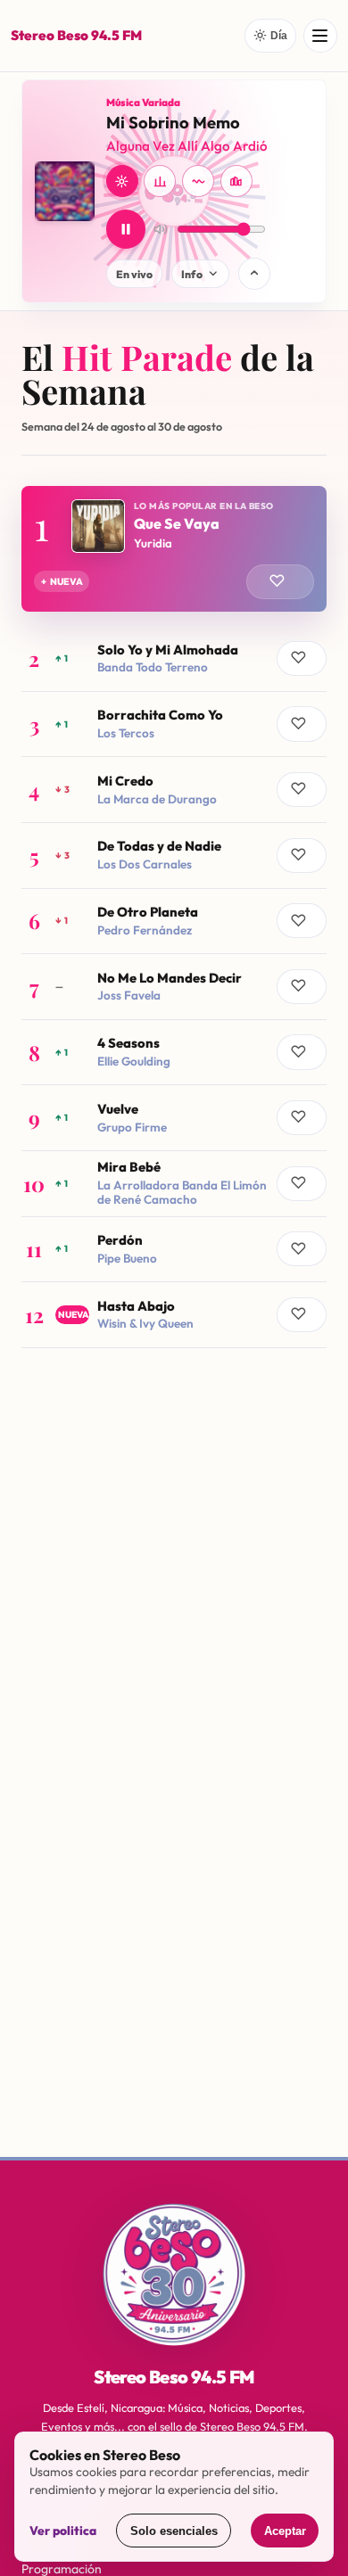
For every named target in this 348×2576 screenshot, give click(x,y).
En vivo (134, 274)
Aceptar (285, 2531)
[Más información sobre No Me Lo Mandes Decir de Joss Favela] (174, 987)
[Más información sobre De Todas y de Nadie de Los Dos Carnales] (174, 856)
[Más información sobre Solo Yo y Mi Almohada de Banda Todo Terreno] (174, 658)
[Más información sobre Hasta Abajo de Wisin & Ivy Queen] (174, 1315)
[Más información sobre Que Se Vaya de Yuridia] (174, 549)
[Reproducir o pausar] (126, 229)
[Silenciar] (161, 229)
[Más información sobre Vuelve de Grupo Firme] (174, 1118)
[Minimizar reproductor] (254, 274)
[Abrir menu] (320, 36)
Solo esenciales (174, 2531)
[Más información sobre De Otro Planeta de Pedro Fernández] (174, 922)
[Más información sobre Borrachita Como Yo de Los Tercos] (174, 724)
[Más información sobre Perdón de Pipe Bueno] (174, 1250)
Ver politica (63, 2531)
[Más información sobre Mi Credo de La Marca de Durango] (174, 790)
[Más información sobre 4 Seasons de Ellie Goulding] (174, 1053)
